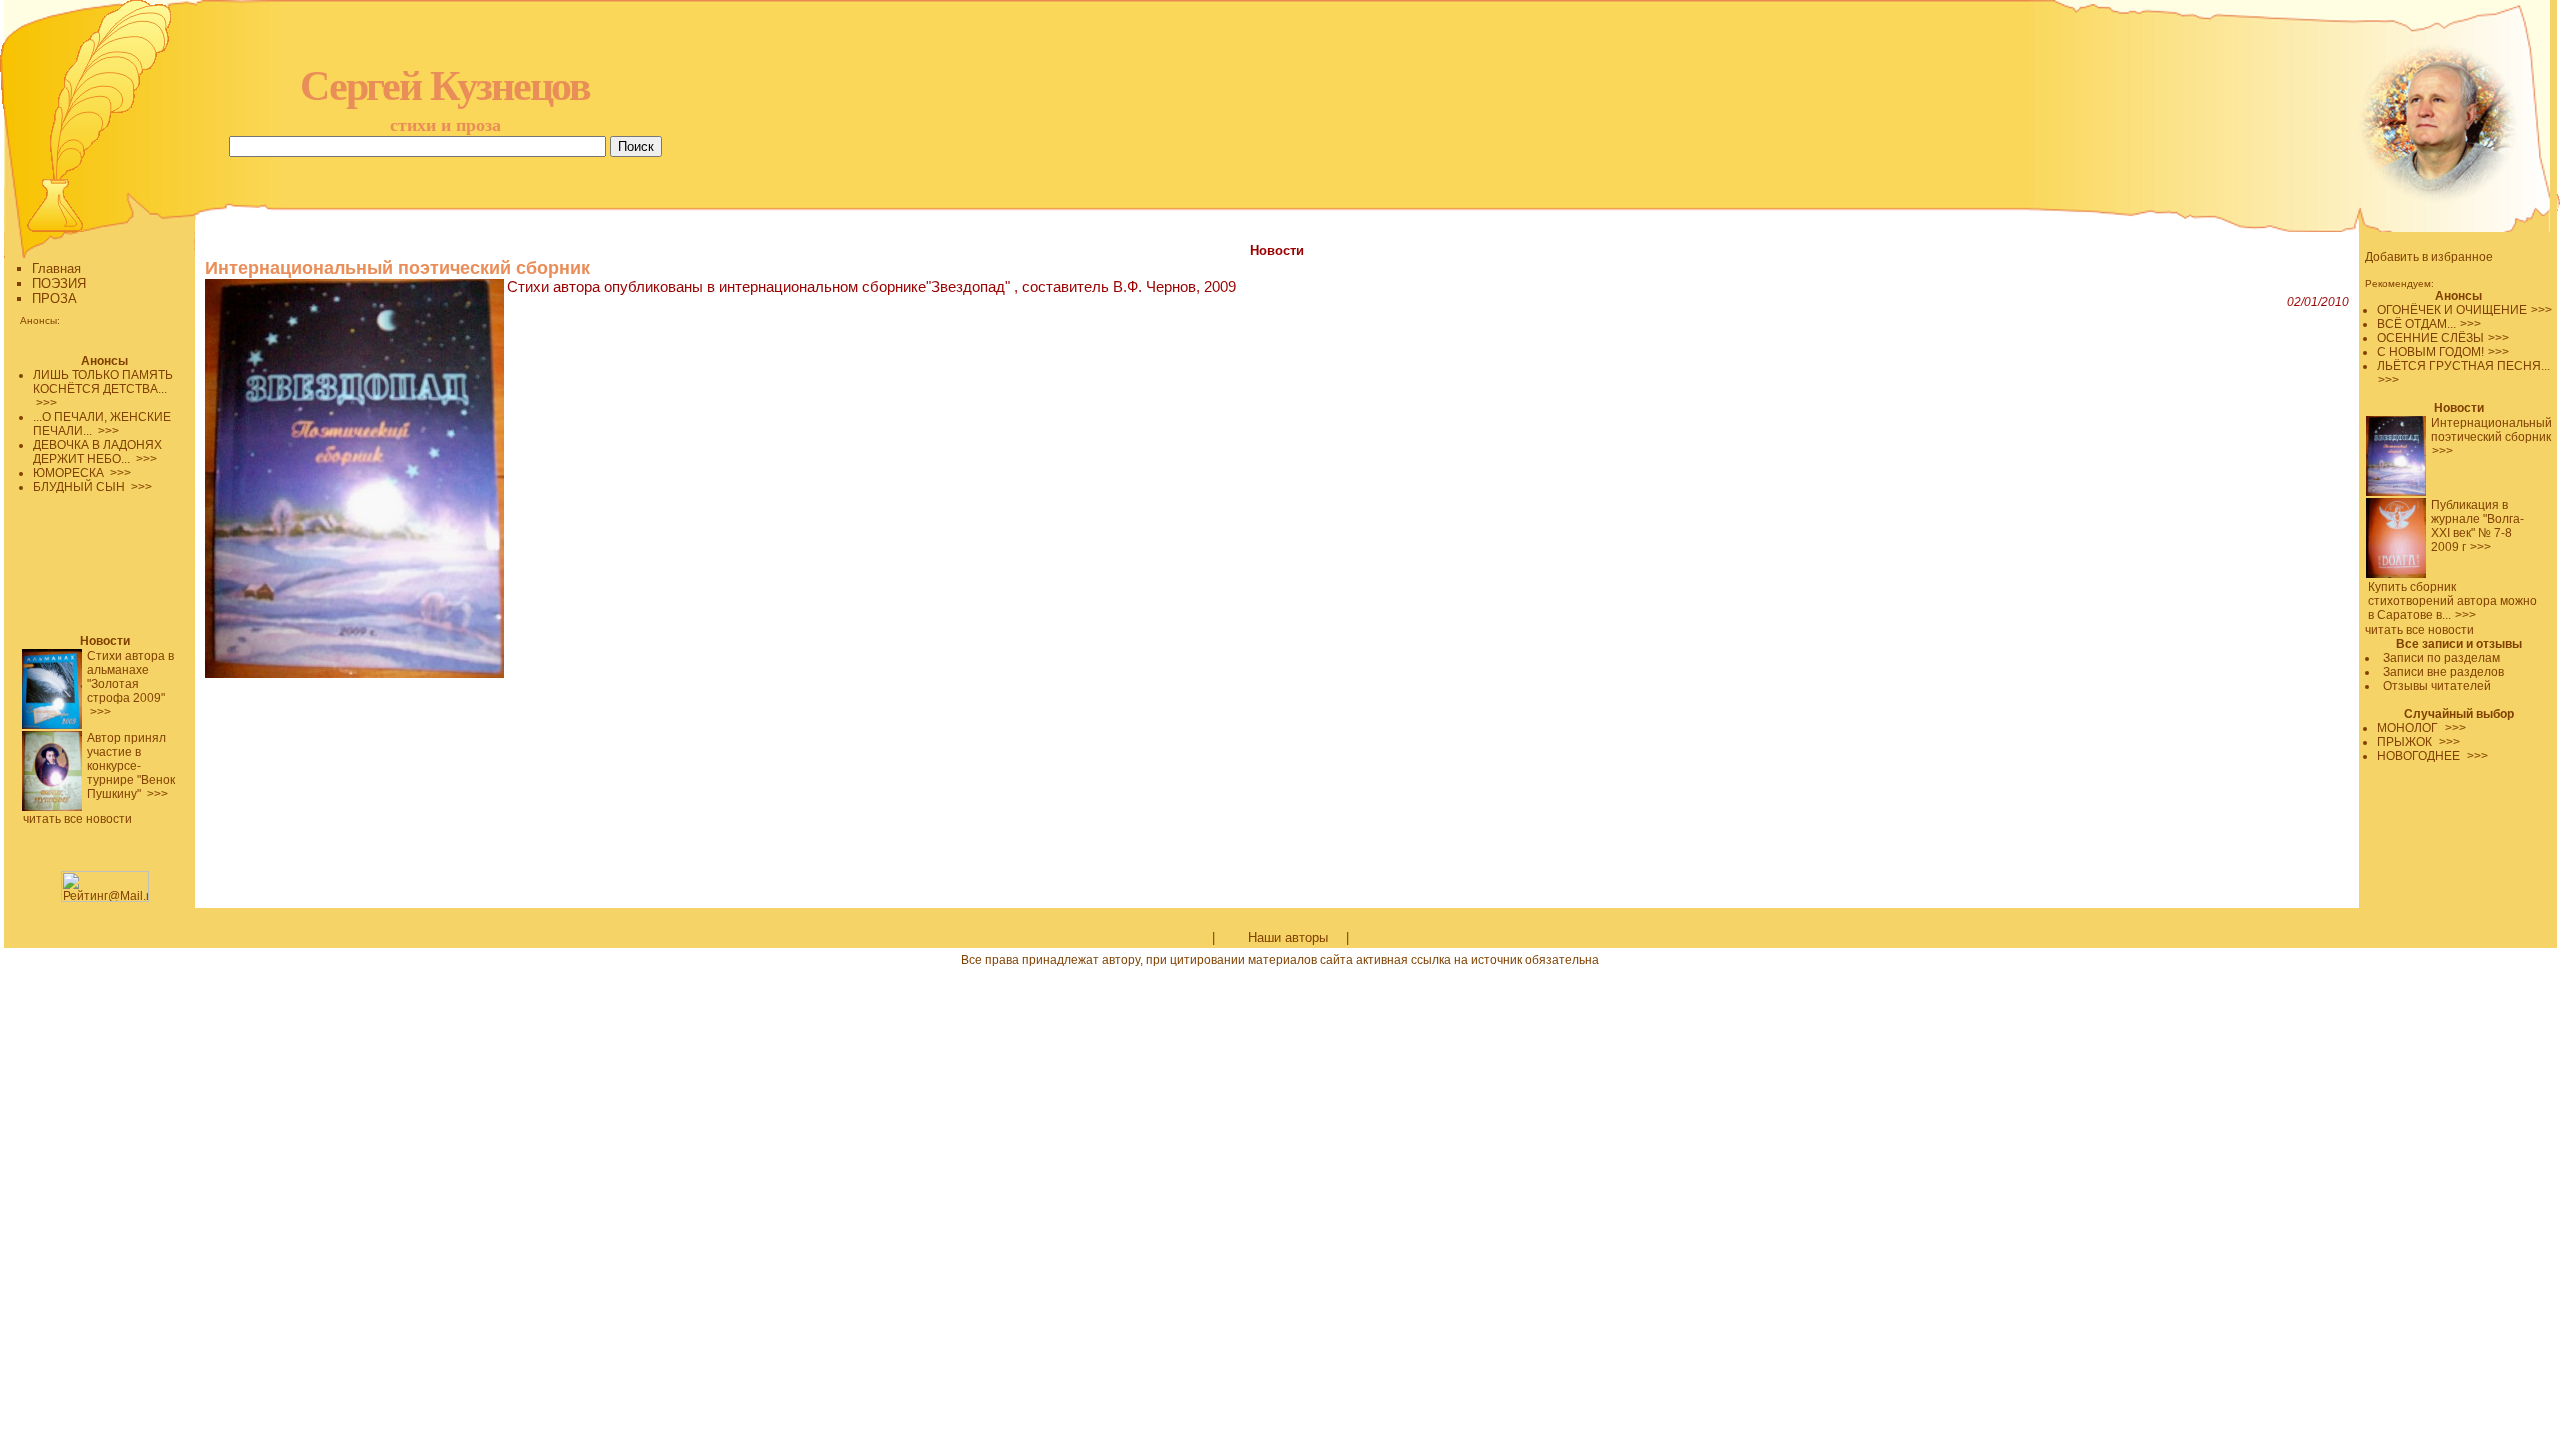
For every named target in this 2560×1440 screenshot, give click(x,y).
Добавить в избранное (2429, 257)
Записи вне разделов (2443, 672)
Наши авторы (1288, 937)
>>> (2541, 310)
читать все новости (2419, 630)
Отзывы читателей (2437, 686)
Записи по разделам (2441, 658)
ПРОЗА (54, 298)
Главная (56, 268)
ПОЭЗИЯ (59, 283)
